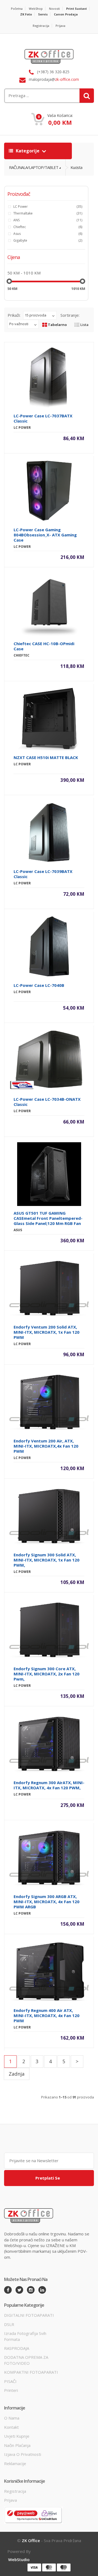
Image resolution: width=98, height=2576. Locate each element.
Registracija (41, 26)
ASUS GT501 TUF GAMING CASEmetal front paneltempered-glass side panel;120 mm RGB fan (48, 1218)
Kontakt (11, 2427)
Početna (17, 9)
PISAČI (10, 2381)
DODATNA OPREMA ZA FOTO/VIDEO (26, 2360)
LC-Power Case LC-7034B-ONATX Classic (47, 1102)
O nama (12, 2418)
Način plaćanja (17, 2445)
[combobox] (34, 96)
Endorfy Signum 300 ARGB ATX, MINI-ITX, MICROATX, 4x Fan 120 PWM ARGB (47, 1902)
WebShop (36, 9)
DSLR (9, 2324)
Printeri (11, 2390)
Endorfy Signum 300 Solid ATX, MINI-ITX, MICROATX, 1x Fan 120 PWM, (47, 1560)
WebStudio (19, 2559)
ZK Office (31, 2540)
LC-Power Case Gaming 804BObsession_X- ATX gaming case (45, 535)
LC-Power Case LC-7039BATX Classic (43, 874)
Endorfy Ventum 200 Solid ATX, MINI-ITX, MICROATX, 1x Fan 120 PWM (47, 1332)
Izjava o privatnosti (23, 2454)
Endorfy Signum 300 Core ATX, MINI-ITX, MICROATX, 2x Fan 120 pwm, (47, 1674)
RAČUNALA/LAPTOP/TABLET (34, 167)
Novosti (54, 9)
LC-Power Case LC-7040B (39, 985)
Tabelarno (57, 325)
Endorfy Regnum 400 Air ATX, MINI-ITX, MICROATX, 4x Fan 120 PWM (47, 2015)
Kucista (76, 167)
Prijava (60, 26)
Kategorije (28, 151)
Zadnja (17, 2074)
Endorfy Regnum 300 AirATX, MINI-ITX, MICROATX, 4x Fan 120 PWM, (49, 1785)
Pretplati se (48, 2178)
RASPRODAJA (17, 2348)
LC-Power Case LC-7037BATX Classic (43, 418)
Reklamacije (15, 2463)
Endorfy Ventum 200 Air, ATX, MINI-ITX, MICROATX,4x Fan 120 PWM (46, 1446)
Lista (84, 325)
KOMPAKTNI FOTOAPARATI (31, 2372)
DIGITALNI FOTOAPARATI (29, 2315)
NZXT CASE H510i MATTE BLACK (46, 757)
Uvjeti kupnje (17, 2436)
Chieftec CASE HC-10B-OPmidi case (44, 646)
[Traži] (87, 96)
